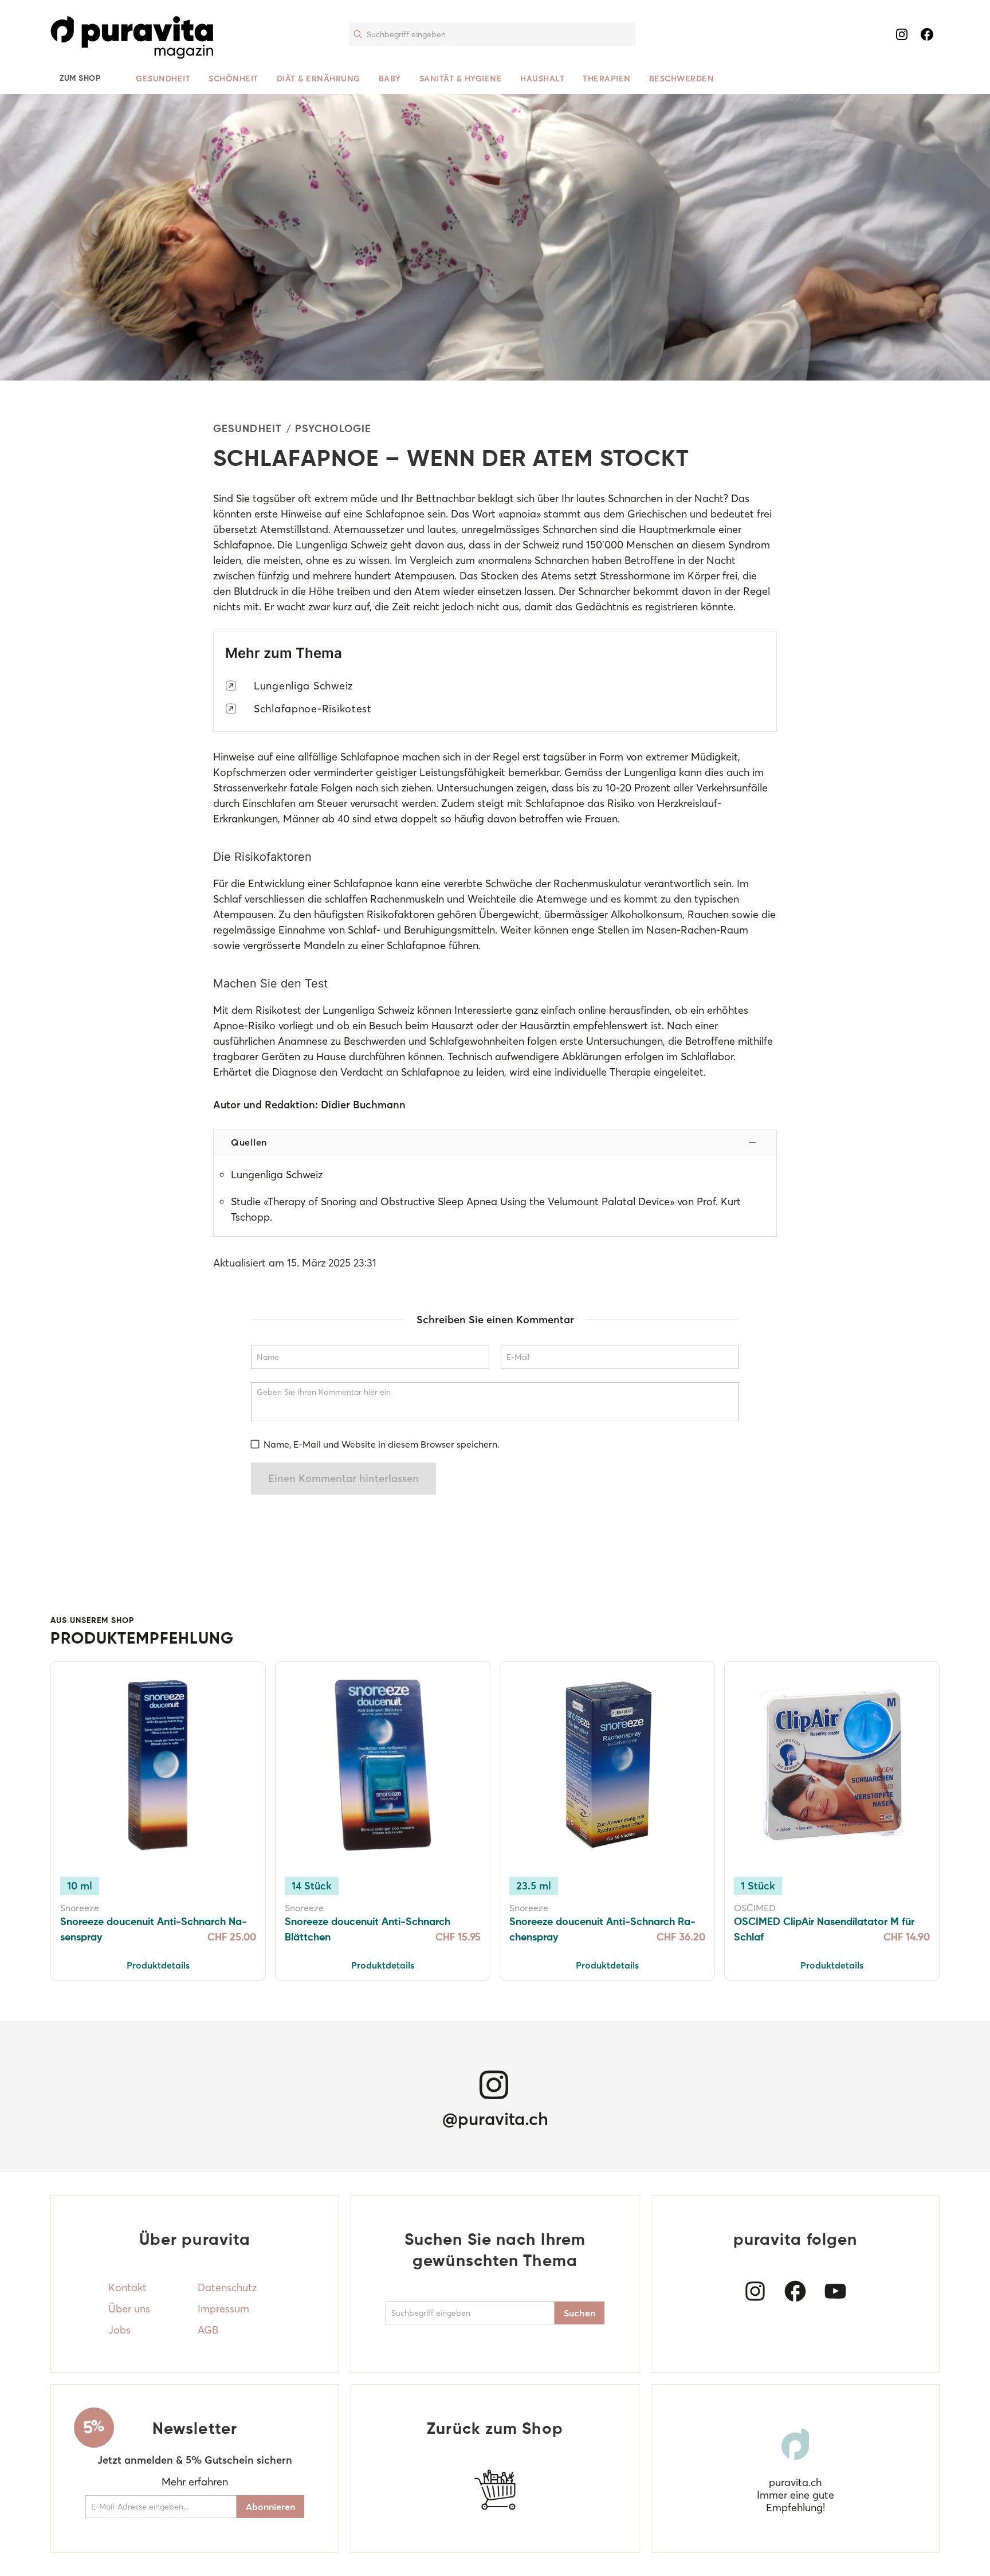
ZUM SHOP (80, 79)
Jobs (119, 2330)
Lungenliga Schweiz (303, 686)
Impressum (223, 2309)
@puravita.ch (495, 2119)
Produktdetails (158, 1965)
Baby (390, 79)
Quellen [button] (249, 1142)
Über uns (129, 2309)
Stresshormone (635, 576)
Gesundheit (163, 79)
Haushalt (542, 79)
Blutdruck (256, 591)
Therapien (607, 79)
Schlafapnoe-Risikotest (313, 709)
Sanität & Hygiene (461, 79)
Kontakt (127, 2287)
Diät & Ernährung (319, 79)
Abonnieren (270, 2507)
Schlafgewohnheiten (477, 1041)
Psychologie (333, 429)
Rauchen (708, 914)
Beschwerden (682, 79)
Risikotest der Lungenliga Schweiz (335, 1010)
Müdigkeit (714, 757)
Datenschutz (227, 2287)
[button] (141, 34)
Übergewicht (509, 914)
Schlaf (227, 899)
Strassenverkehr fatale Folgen (283, 788)
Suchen (580, 2313)
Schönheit (233, 79)
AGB (208, 2330)
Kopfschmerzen (250, 772)
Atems (556, 576)
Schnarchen (635, 498)
